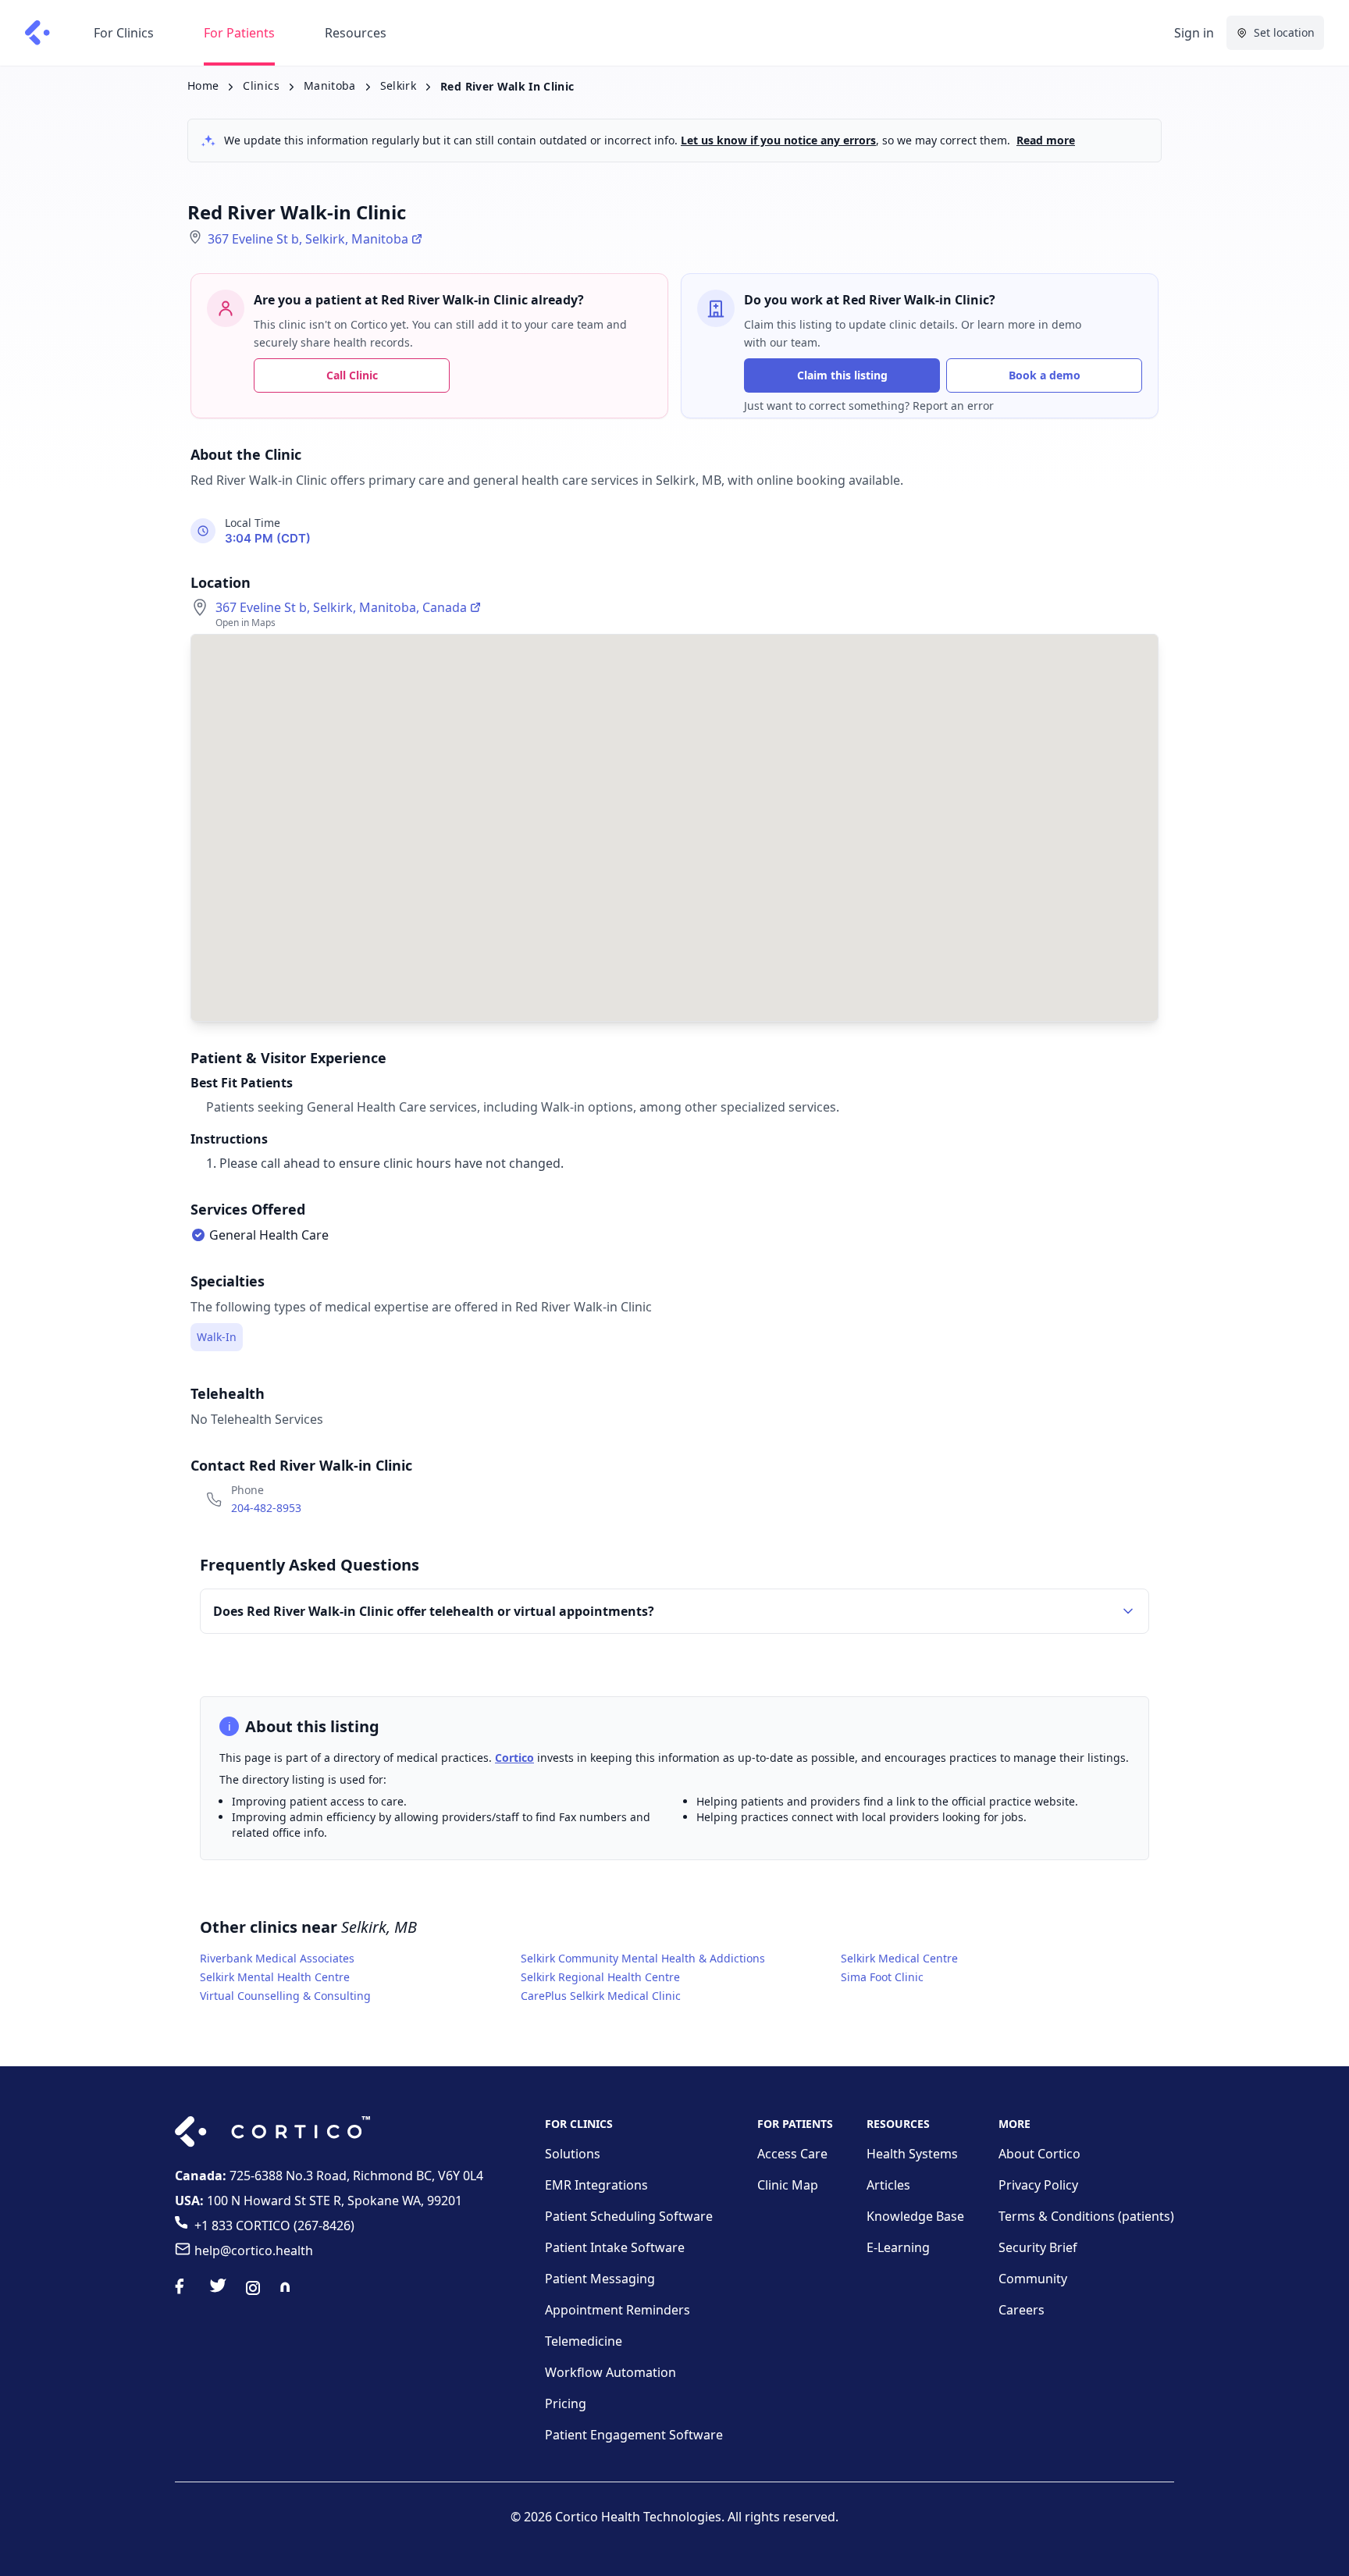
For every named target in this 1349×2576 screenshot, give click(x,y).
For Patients (239, 33)
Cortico (514, 1758)
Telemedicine (584, 2341)
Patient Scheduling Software (629, 2216)
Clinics (261, 85)
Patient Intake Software (615, 2247)
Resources (356, 33)
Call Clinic (352, 375)
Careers (1022, 2310)
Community (1033, 2279)
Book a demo (1045, 375)
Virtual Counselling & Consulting (285, 1996)
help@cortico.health (254, 2250)
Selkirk (398, 85)
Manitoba (330, 85)
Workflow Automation (610, 2372)
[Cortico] (37, 33)
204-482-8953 (266, 1508)
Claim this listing (842, 375)
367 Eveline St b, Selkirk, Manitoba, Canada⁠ (341, 607)
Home (203, 85)
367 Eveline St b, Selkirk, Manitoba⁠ (308, 239)
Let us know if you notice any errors (778, 140)
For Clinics (124, 33)
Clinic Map (788, 2185)
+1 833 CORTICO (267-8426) (274, 2226)
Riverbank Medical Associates (277, 1958)
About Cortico (1039, 2154)
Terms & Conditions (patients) (1086, 2216)
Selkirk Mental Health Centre (275, 1977)
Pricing (566, 2403)
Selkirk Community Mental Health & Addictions (643, 1958)
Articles (888, 2185)
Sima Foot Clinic (882, 1977)
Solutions (573, 2154)
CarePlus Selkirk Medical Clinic (601, 1996)
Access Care (792, 2154)
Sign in (1194, 33)
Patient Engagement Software (634, 2435)
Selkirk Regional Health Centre (600, 1977)
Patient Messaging (600, 2279)
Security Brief (1038, 2247)
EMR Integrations (596, 2185)
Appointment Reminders (618, 2310)
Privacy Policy (1038, 2185)
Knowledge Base (915, 2216)
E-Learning (898, 2247)
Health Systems (912, 2154)
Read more (1046, 140)
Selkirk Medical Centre (899, 1958)
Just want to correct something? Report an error (869, 406)
